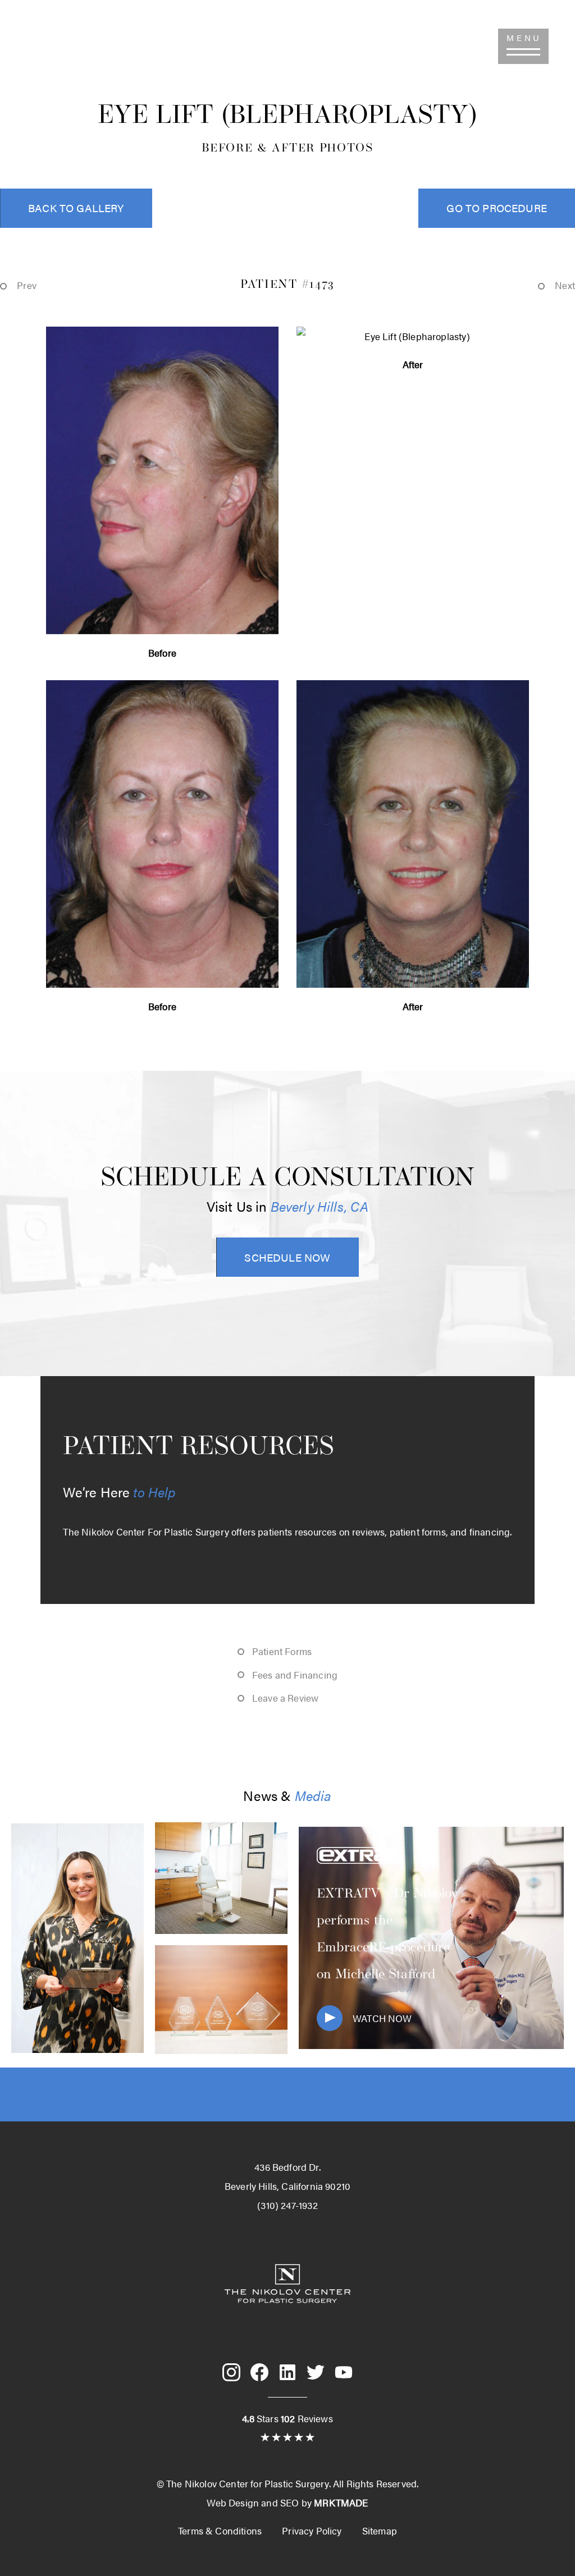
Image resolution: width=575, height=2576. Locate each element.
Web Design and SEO (253, 2502)
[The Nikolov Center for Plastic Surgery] (287, 2322)
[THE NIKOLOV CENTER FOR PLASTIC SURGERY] (287, 59)
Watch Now (382, 2018)
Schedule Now (287, 1257)
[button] (523, 46)
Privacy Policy (312, 2531)
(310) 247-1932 (60, 46)
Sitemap (380, 2531)
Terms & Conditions (220, 2531)
